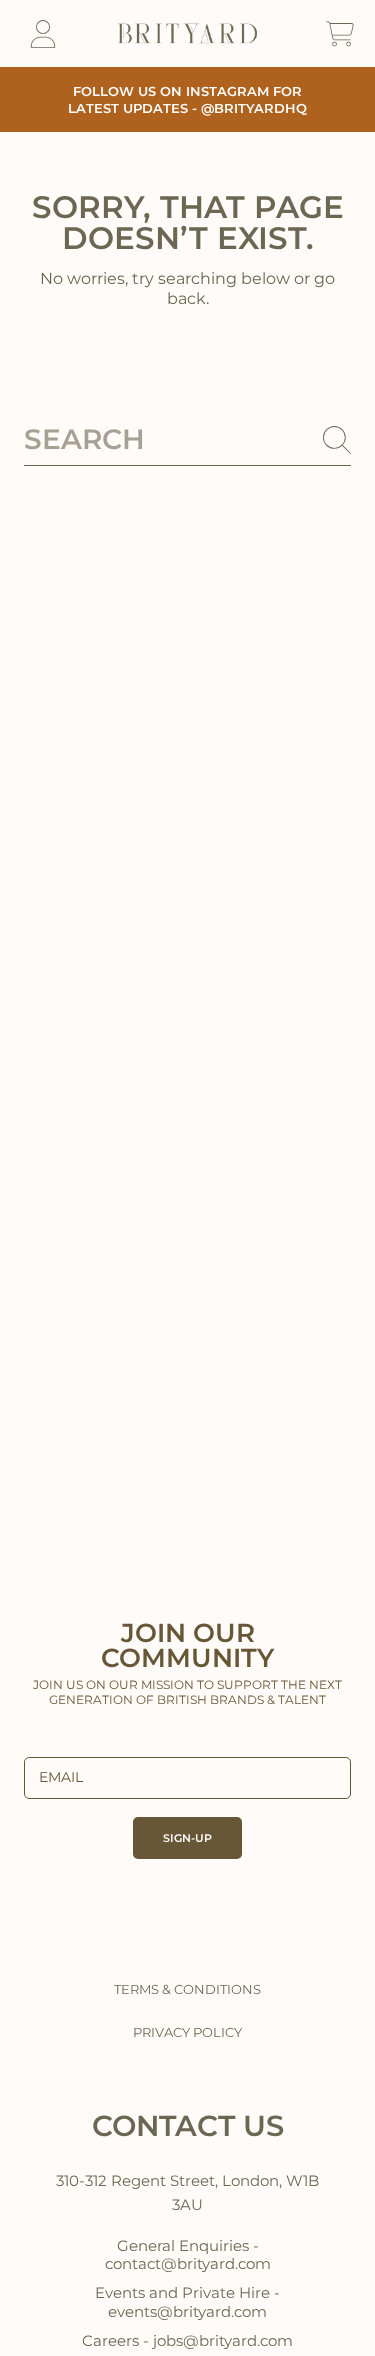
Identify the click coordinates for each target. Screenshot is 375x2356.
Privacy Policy (187, 2032)
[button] (340, 34)
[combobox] (187, 439)
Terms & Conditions (187, 1989)
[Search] (337, 440)
